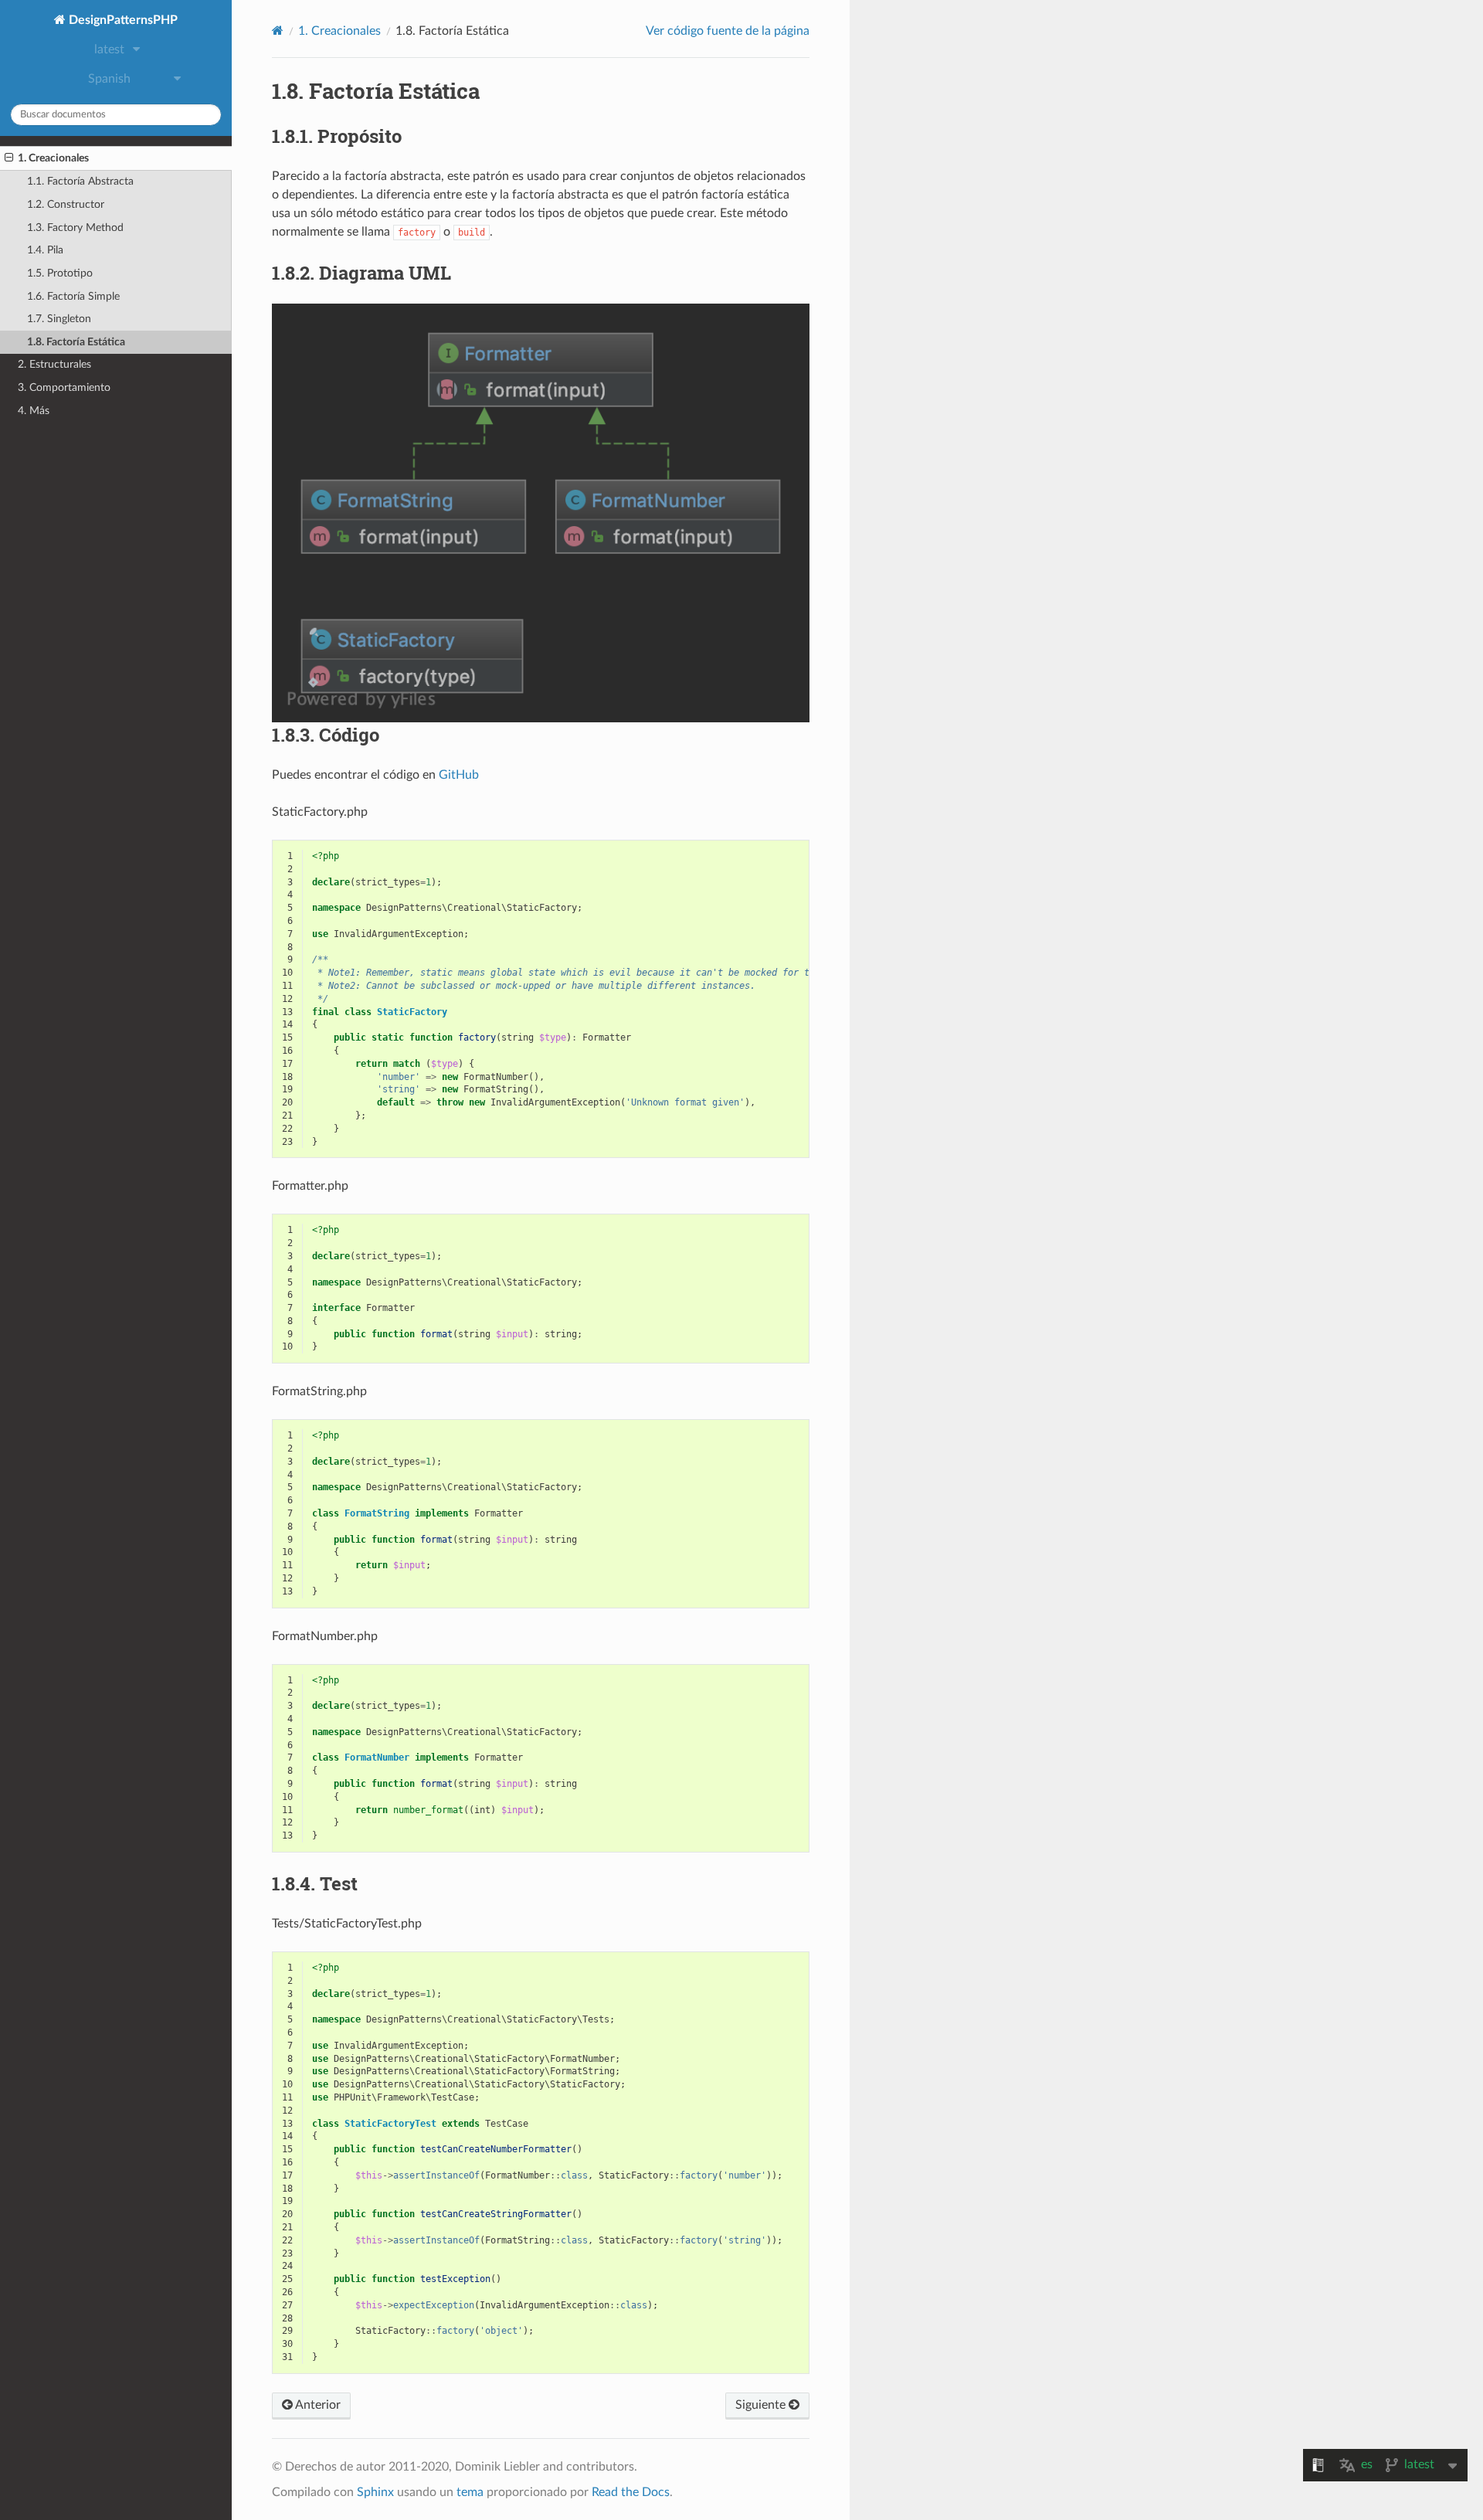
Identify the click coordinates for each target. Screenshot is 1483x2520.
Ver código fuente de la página (728, 31)
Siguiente (762, 2405)
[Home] (278, 31)
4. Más (34, 411)
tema (470, 2492)
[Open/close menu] (9, 158)
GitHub (459, 775)
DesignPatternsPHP (122, 20)
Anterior (317, 2405)
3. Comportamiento (64, 387)
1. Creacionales (53, 158)
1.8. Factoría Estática (76, 342)
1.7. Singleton (59, 319)
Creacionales (339, 31)
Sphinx (375, 2492)
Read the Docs (631, 2492)
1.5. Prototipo (60, 273)
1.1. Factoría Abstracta (80, 181)
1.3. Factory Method (75, 228)
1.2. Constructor (66, 204)
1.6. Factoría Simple (73, 296)
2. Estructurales (54, 364)
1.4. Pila (45, 250)
